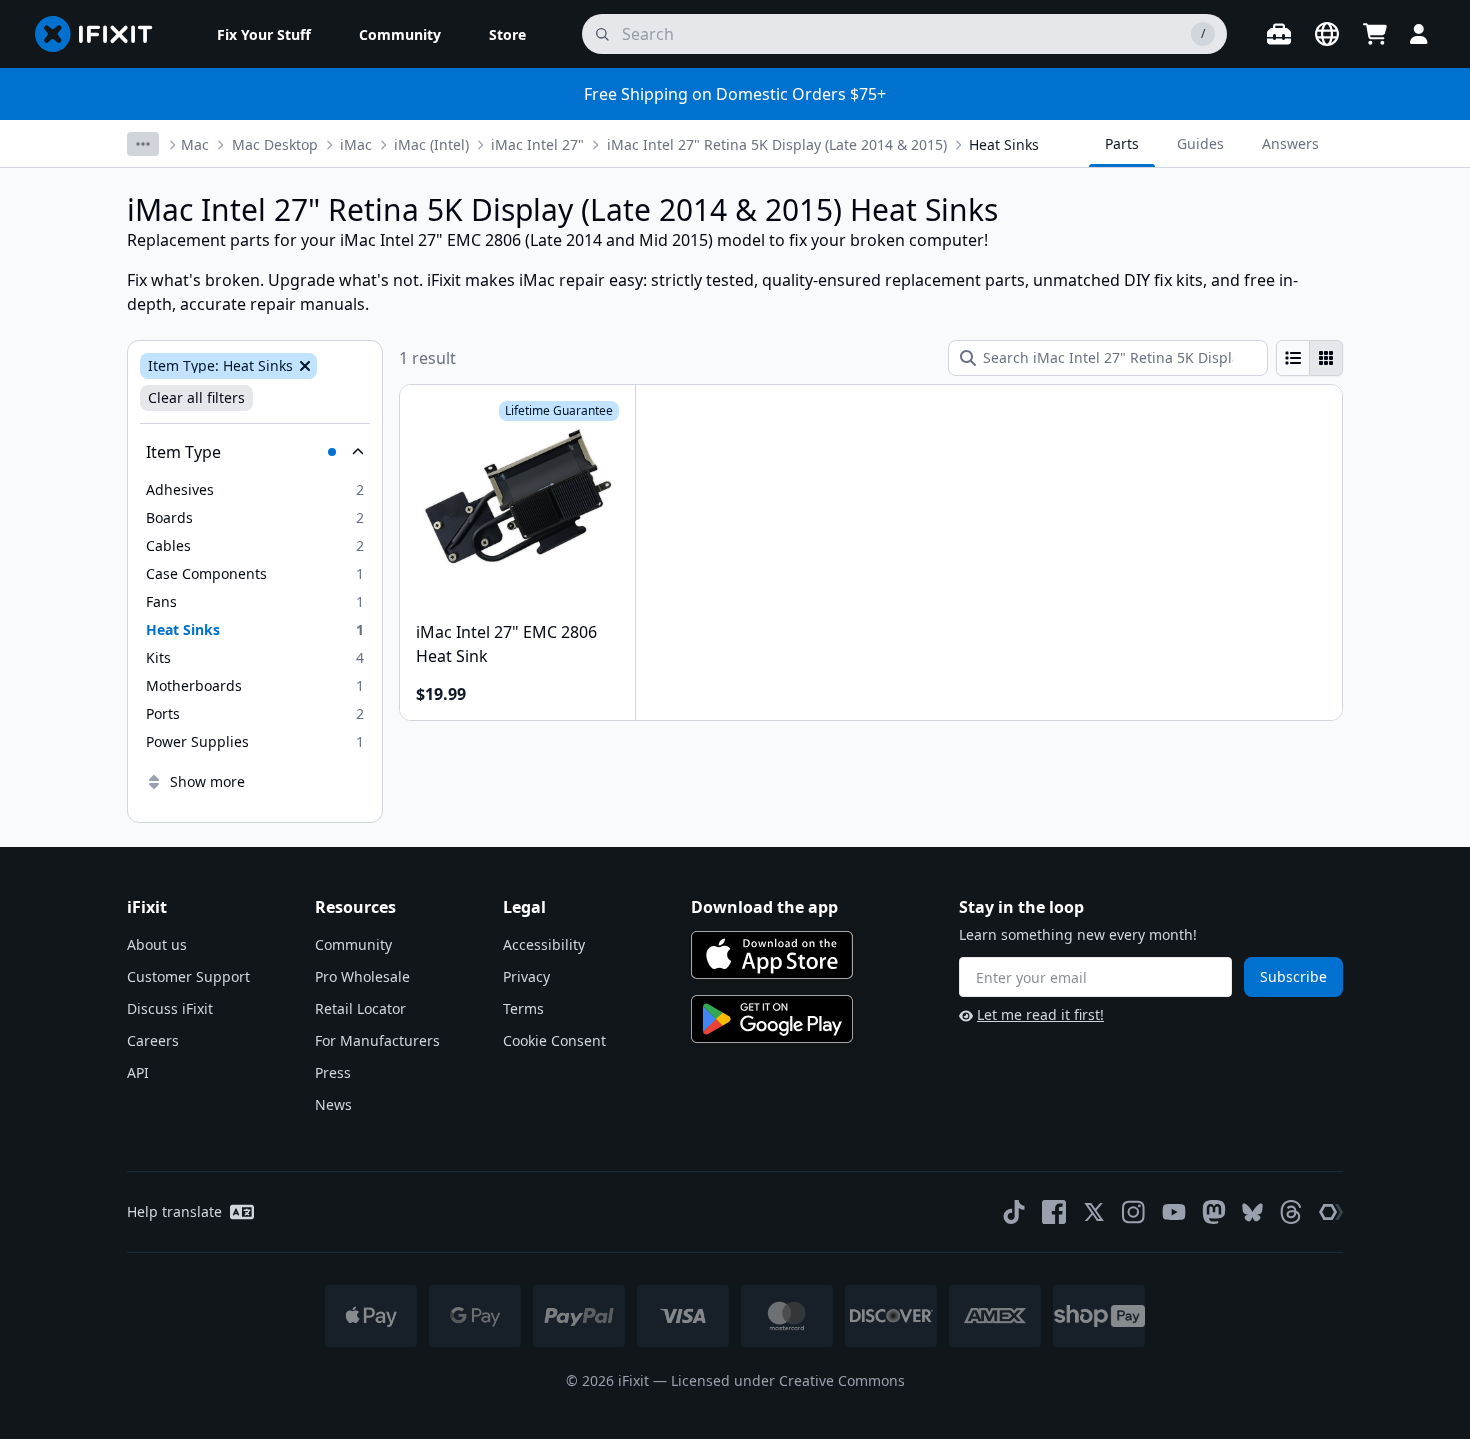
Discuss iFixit (170, 1008)
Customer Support (188, 976)
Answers (1290, 143)
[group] (1309, 358)
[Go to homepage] (102, 34)
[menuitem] (264, 34)
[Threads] (1291, 1212)
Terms (523, 1008)
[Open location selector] (1327, 34)
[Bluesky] (1252, 1212)
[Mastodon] (1214, 1212)
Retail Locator (360, 1008)
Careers (153, 1040)
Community (353, 944)
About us (157, 944)
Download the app (764, 907)
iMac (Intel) (431, 144)
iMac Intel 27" (537, 144)
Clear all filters (196, 397)
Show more (207, 781)
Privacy (526, 976)
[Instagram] (1134, 1212)
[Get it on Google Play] (772, 1019)
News (333, 1104)
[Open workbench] (1279, 34)
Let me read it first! (1040, 1014)
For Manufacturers (377, 1040)
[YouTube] (1174, 1212)
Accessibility (544, 944)
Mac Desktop (275, 144)
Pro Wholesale (362, 976)
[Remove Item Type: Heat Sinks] (303, 366)
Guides (1200, 143)
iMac (356, 144)
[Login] (1419, 34)
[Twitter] (1094, 1212)
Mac (195, 144)
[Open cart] (1375, 34)
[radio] (1293, 358)
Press (333, 1072)
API (138, 1072)
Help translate (174, 1211)
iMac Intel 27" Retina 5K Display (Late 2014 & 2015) (777, 144)
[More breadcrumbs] (143, 144)
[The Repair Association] (1331, 1212)
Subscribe (1293, 976)
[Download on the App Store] (772, 955)
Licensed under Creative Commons (788, 1380)
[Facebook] (1054, 1212)
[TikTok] (1014, 1212)
